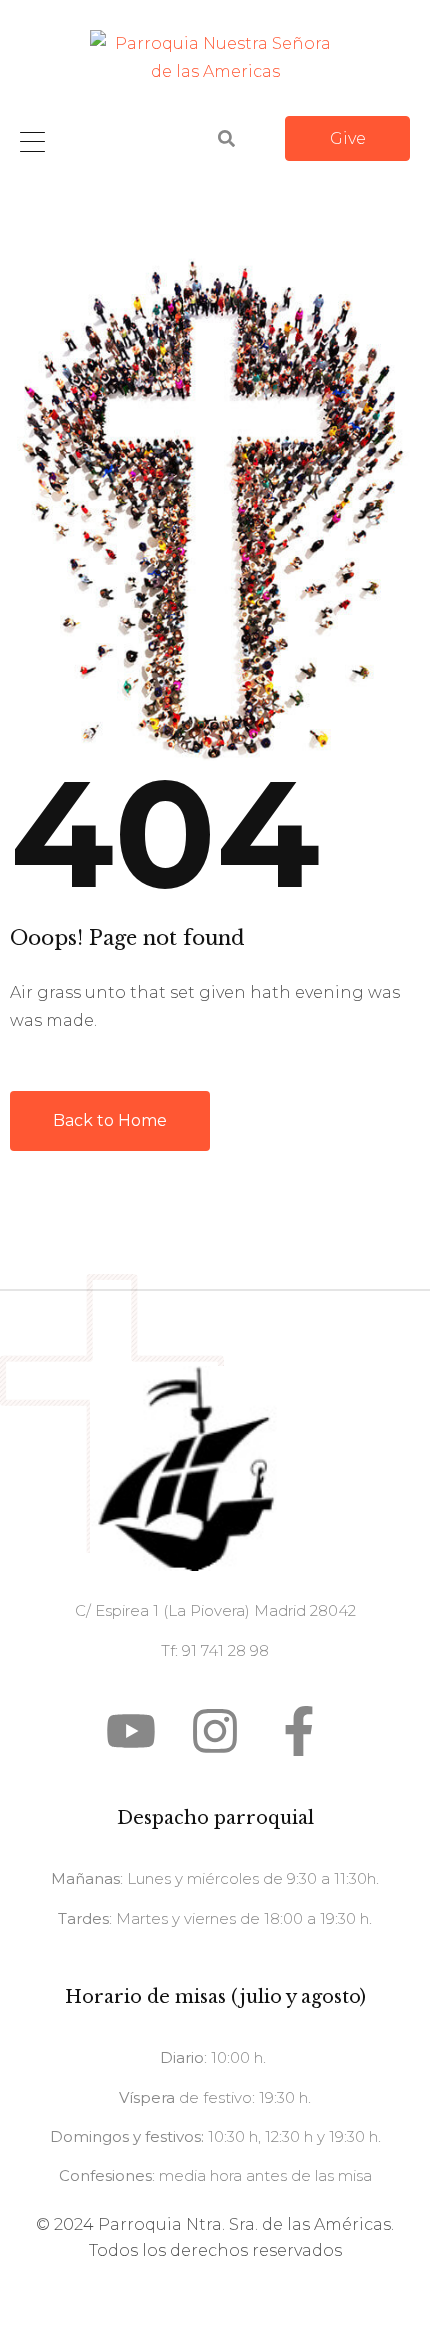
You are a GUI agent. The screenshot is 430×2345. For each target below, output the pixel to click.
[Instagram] (215, 1731)
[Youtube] (131, 1731)
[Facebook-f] (299, 1731)
